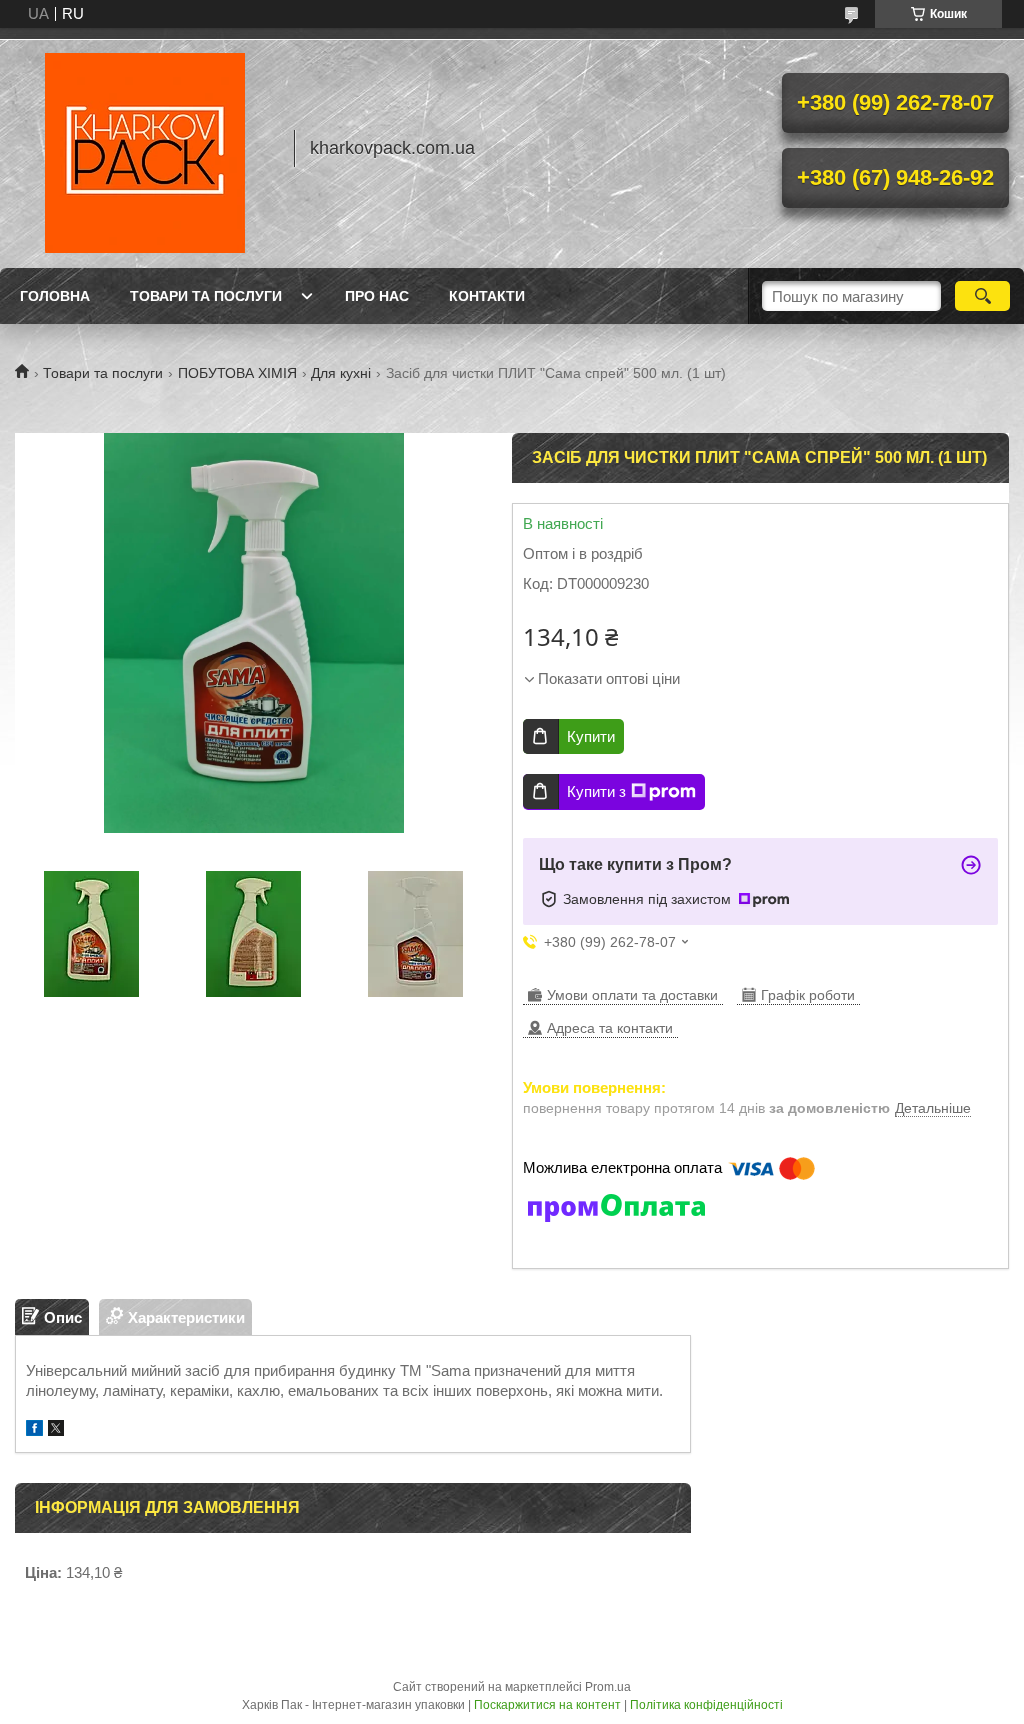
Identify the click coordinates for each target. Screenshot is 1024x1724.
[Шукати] (982, 296)
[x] (56, 1430)
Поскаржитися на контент (547, 1705)
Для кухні (341, 373)
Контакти (487, 296)
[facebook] (34, 1430)
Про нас (377, 296)
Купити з (596, 791)
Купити (591, 736)
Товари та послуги (206, 296)
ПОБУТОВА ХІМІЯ (237, 373)
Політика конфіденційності (706, 1705)
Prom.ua (608, 1687)
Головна (55, 296)
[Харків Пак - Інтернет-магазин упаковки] (145, 148)
